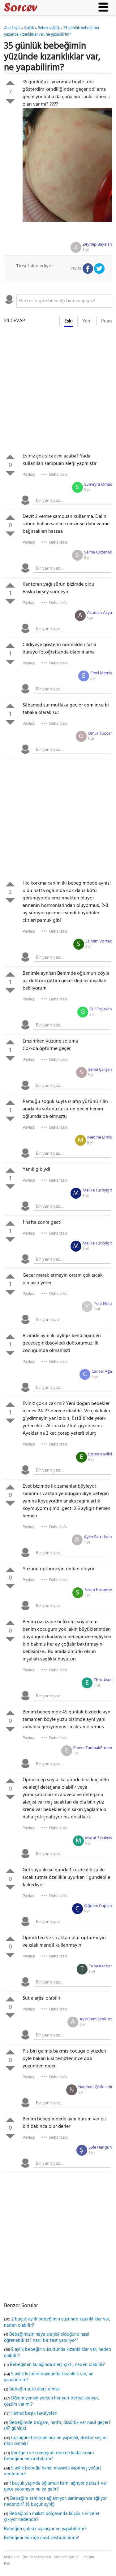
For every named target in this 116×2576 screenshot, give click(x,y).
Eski (69, 321)
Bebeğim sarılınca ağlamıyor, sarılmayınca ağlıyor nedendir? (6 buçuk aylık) (55, 2502)
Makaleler (12, 2557)
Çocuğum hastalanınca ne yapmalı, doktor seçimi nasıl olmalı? (56, 2441)
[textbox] (64, 301)
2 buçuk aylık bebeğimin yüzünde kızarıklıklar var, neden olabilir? (57, 2322)
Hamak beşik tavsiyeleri (34, 2413)
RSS (7, 2564)
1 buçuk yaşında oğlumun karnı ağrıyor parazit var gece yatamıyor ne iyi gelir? (56, 2486)
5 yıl (86, 250)
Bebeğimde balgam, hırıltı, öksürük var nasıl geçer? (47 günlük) (57, 2426)
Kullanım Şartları (67, 2557)
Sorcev (41, 8)
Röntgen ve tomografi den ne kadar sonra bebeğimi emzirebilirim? (49, 2456)
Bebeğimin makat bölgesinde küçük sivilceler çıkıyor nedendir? (52, 2517)
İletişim (88, 2557)
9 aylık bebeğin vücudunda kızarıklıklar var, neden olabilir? (58, 2353)
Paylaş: (29, 475)
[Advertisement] (58, 391)
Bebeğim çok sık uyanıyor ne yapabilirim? (45, 2529)
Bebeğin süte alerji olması (35, 2389)
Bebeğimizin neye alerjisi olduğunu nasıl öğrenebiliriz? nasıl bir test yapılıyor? (47, 2338)
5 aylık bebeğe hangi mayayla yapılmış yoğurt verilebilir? (53, 2471)
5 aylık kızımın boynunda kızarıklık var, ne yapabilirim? (49, 2377)
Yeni (87, 321)
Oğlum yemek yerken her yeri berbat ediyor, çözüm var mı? (52, 2401)
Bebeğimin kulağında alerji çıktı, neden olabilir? (57, 2365)
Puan (107, 321)
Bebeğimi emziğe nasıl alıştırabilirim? (41, 2538)
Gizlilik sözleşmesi (37, 2557)
